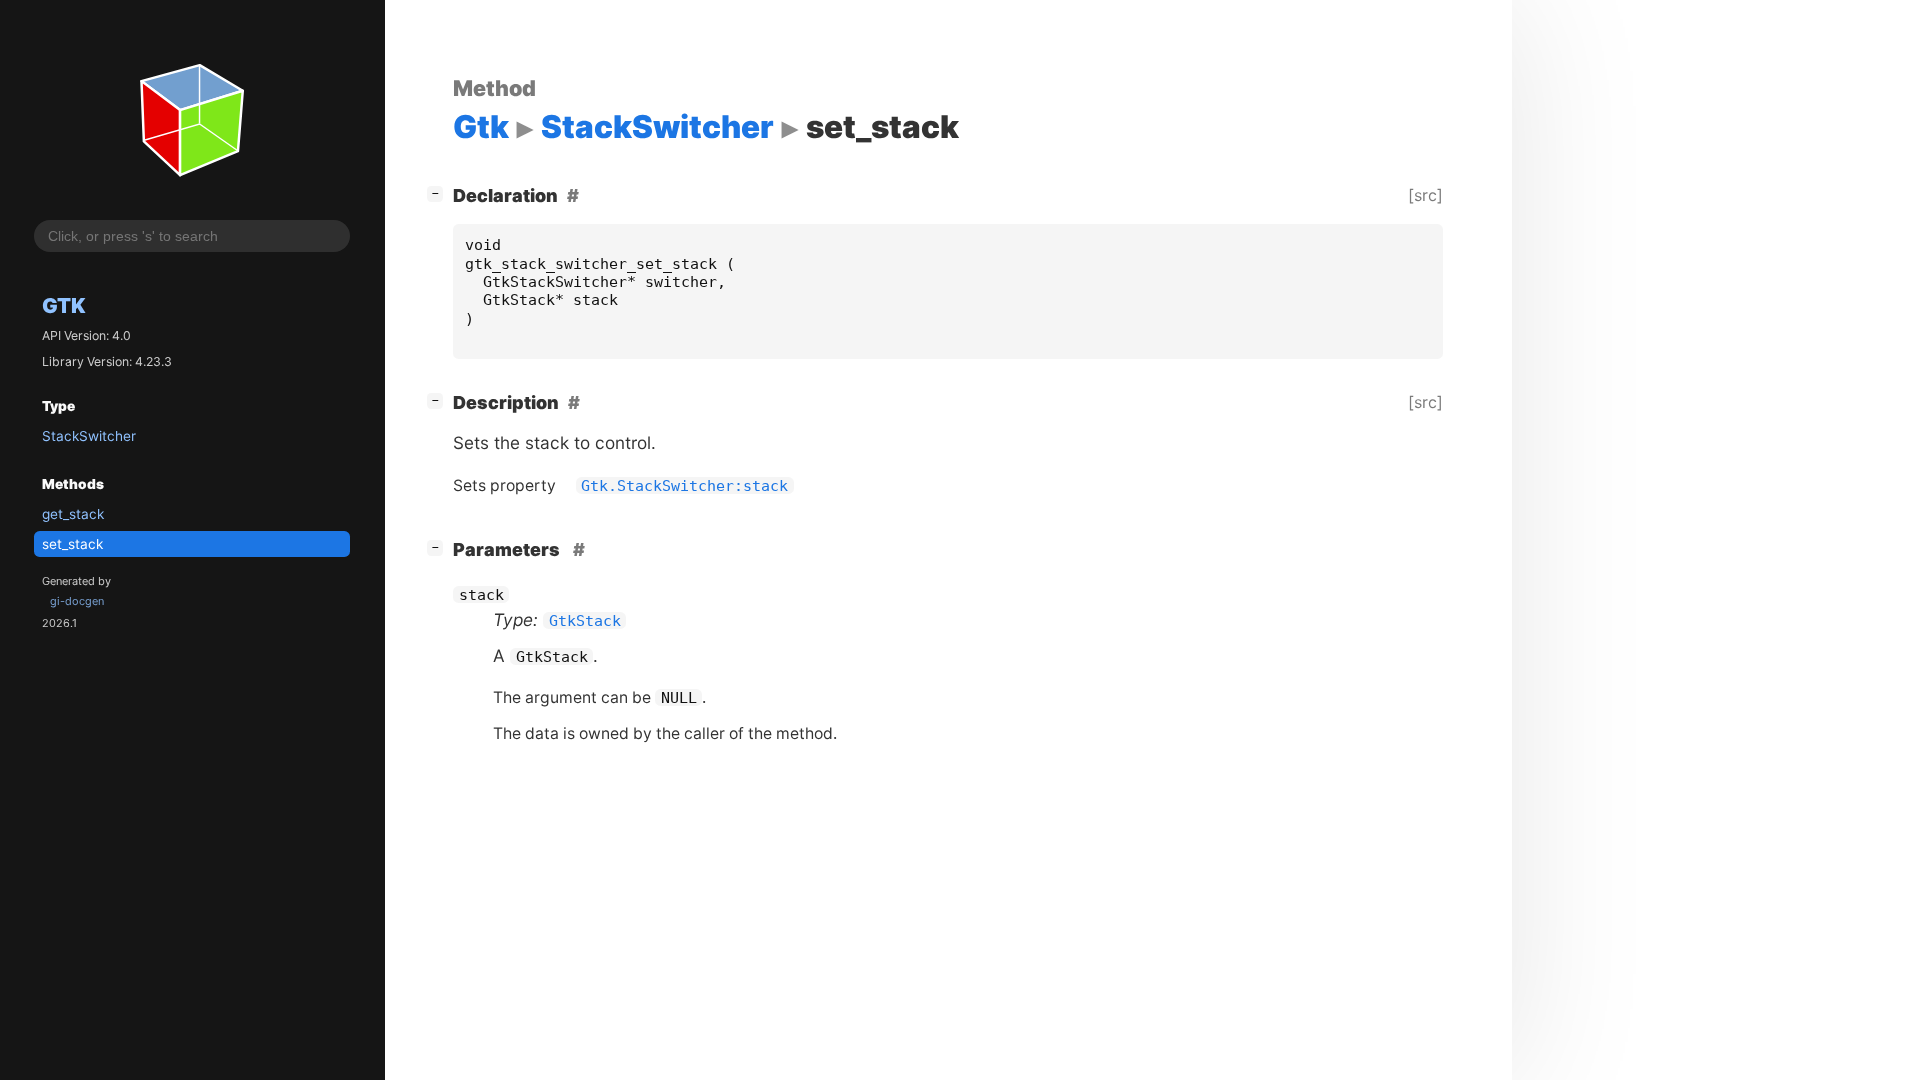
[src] (1425, 195)
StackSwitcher (89, 436)
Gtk (64, 305)
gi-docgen (77, 601)
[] (439, 193)
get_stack (73, 514)
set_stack (72, 544)
